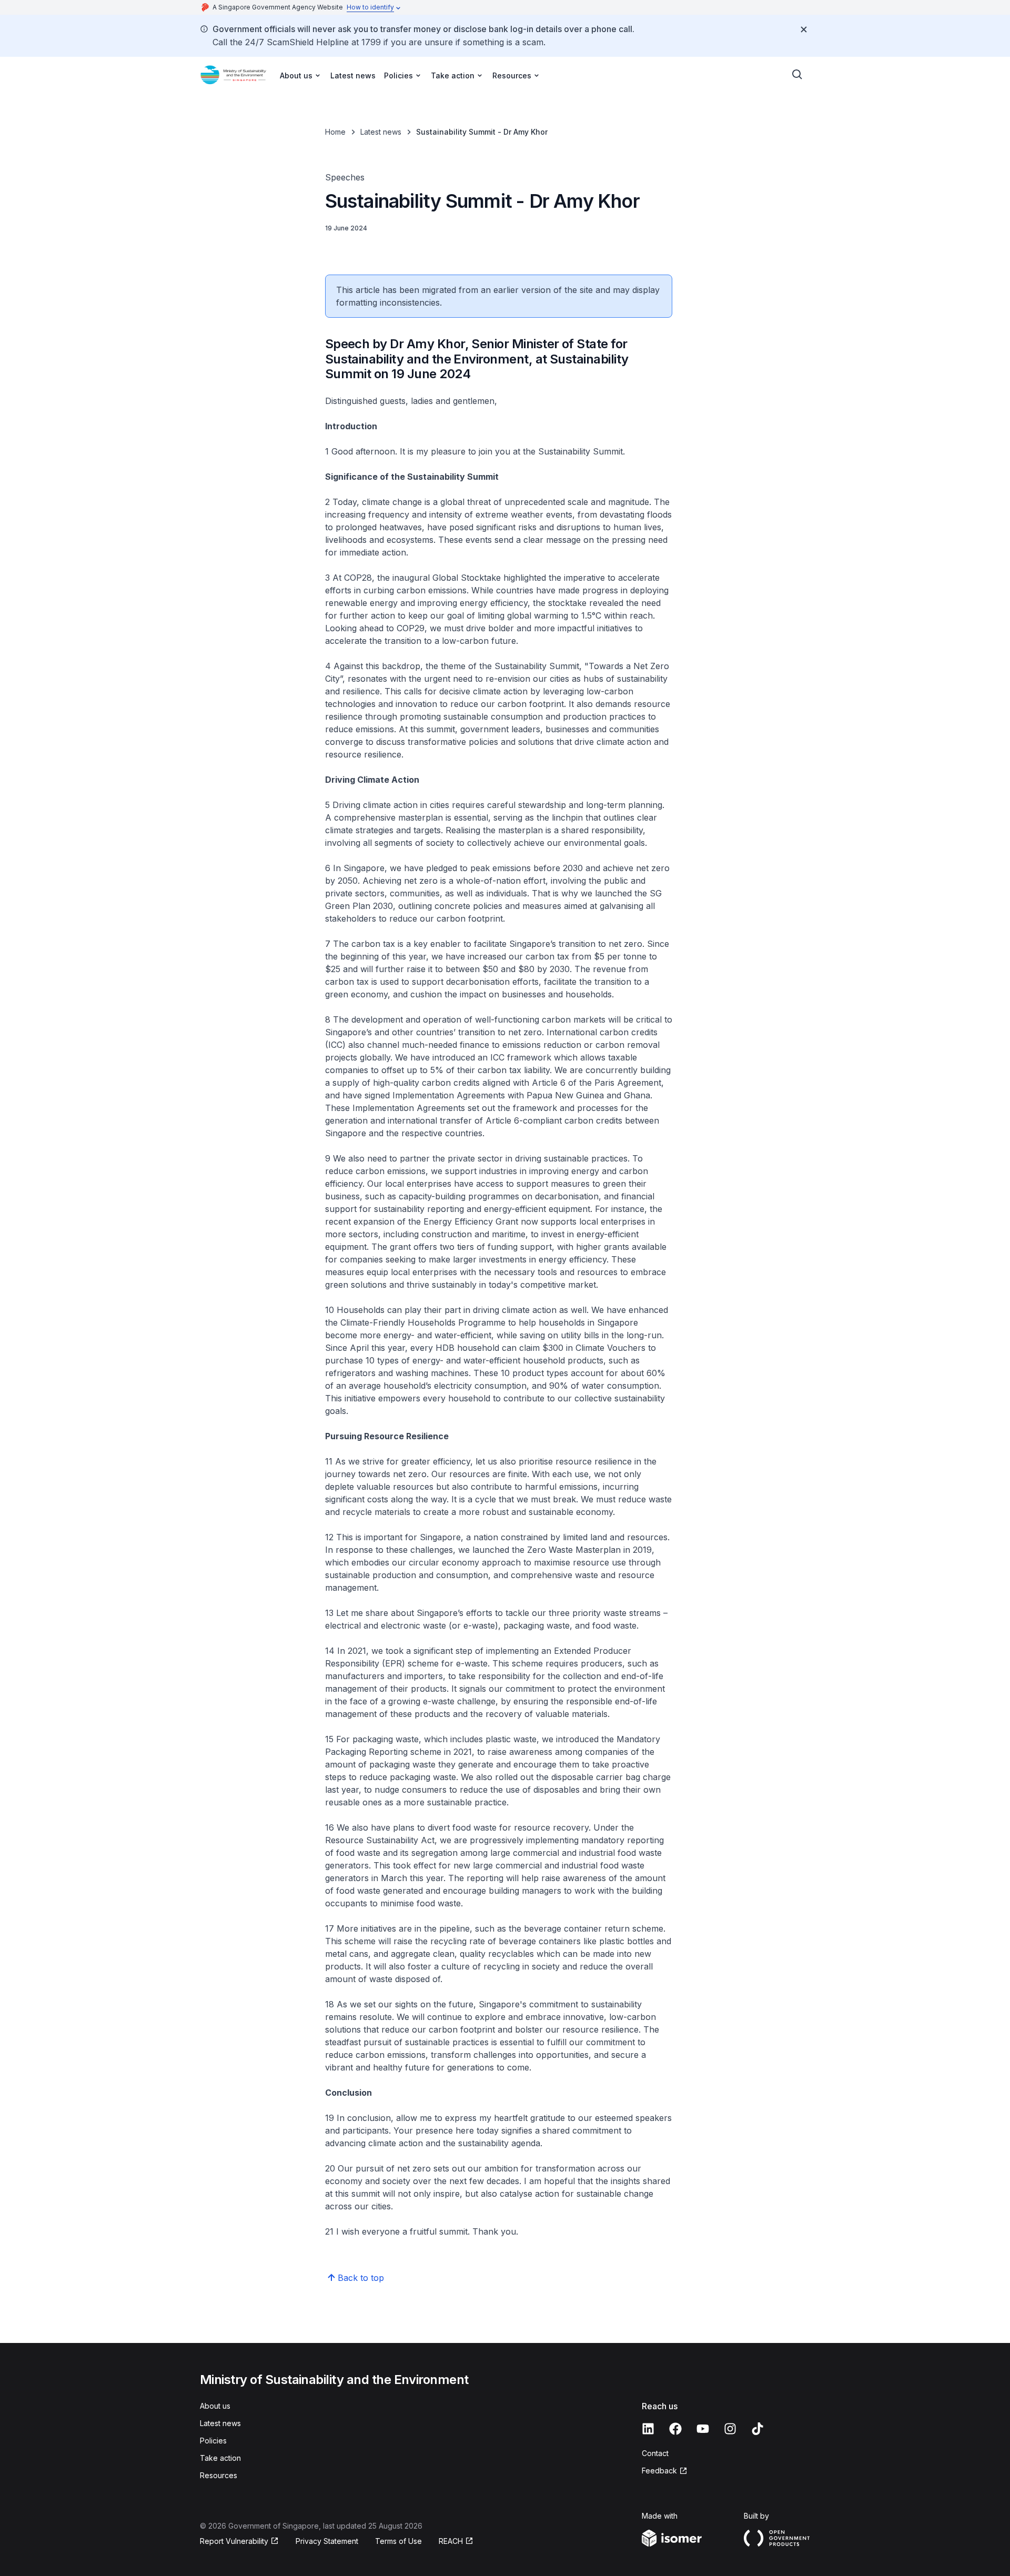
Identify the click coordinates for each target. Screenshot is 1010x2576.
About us (215, 2406)
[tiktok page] (757, 2429)
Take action (220, 2458)
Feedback (659, 2471)
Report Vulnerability (234, 2541)
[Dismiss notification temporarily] (804, 29)
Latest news (353, 75)
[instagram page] (730, 2429)
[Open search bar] (797, 75)
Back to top (361, 2278)
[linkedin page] (648, 2429)
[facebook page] (675, 2429)
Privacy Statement (327, 2541)
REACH (451, 2541)
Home (335, 132)
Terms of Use (398, 2541)
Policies (213, 2441)
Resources (219, 2475)
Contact (655, 2453)
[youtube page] (703, 2429)
